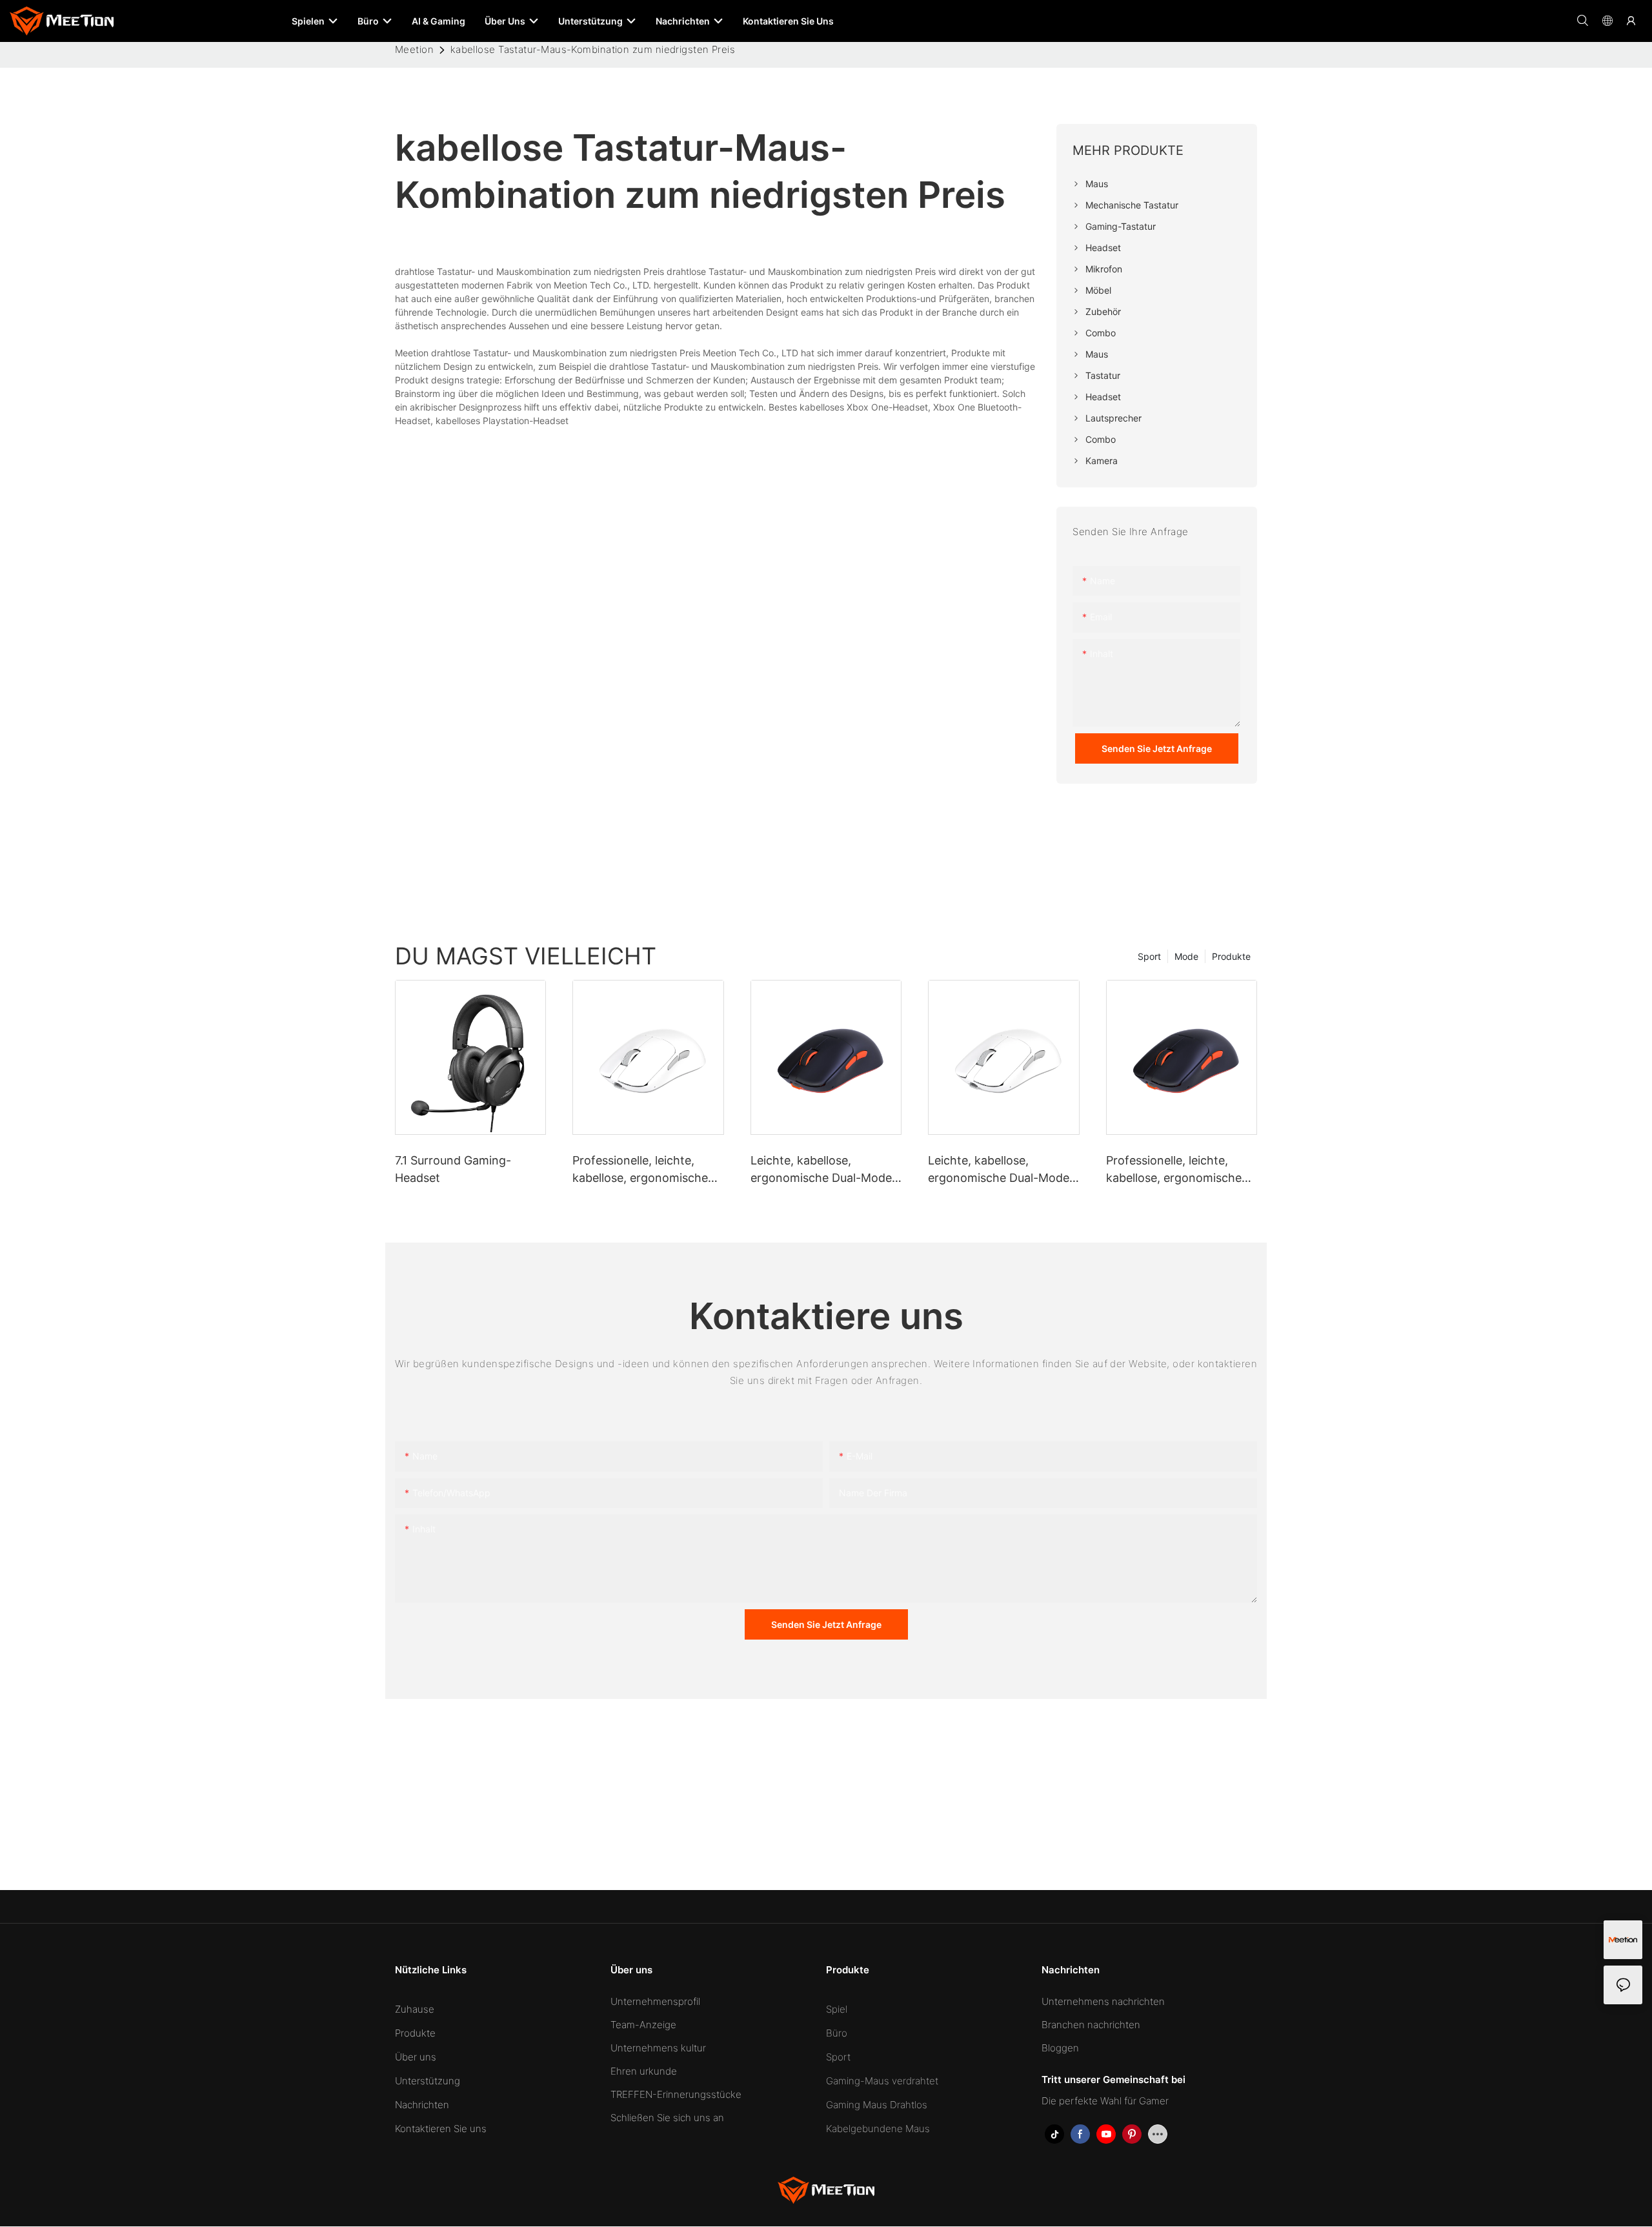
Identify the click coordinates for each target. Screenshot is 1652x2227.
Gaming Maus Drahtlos (877, 2105)
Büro (837, 2033)
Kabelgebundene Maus (878, 2129)
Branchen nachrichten (1091, 2025)
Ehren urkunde (644, 2071)
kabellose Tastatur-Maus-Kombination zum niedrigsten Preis (593, 49)
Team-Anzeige (643, 2025)
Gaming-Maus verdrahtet (882, 2081)
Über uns (416, 2057)
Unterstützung (428, 2081)
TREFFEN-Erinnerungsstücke (676, 2094)
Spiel (837, 2009)
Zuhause (415, 2009)
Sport (1149, 956)
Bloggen (1060, 2048)
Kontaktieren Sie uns (441, 2129)
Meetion (414, 49)
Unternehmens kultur (658, 2048)
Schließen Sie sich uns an (667, 2118)
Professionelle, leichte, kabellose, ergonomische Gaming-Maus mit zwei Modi (640, 1170)
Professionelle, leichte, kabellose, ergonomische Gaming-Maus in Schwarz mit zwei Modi (1176, 1170)
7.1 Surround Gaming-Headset (453, 1169)
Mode (1186, 956)
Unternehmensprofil (655, 2001)
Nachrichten (422, 2105)
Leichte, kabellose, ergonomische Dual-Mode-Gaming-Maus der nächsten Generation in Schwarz (824, 1170)
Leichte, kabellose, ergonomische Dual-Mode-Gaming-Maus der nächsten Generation (1001, 1170)
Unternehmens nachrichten (1103, 2001)
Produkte (1231, 956)
